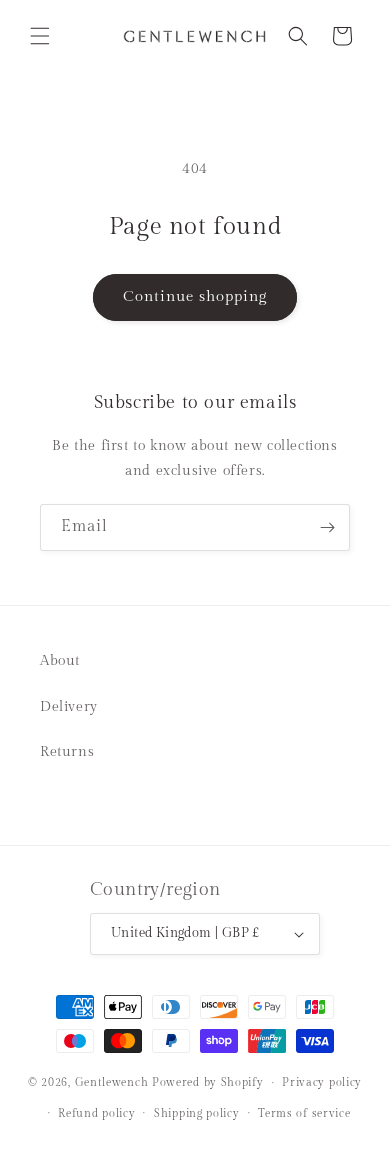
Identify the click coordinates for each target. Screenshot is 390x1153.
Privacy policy (322, 1082)
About (60, 661)
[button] (40, 36)
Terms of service (304, 1113)
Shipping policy (197, 1113)
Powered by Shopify (208, 1082)
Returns (67, 752)
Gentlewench (112, 1082)
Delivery (69, 707)
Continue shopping (195, 296)
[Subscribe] (327, 527)
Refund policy (96, 1113)
